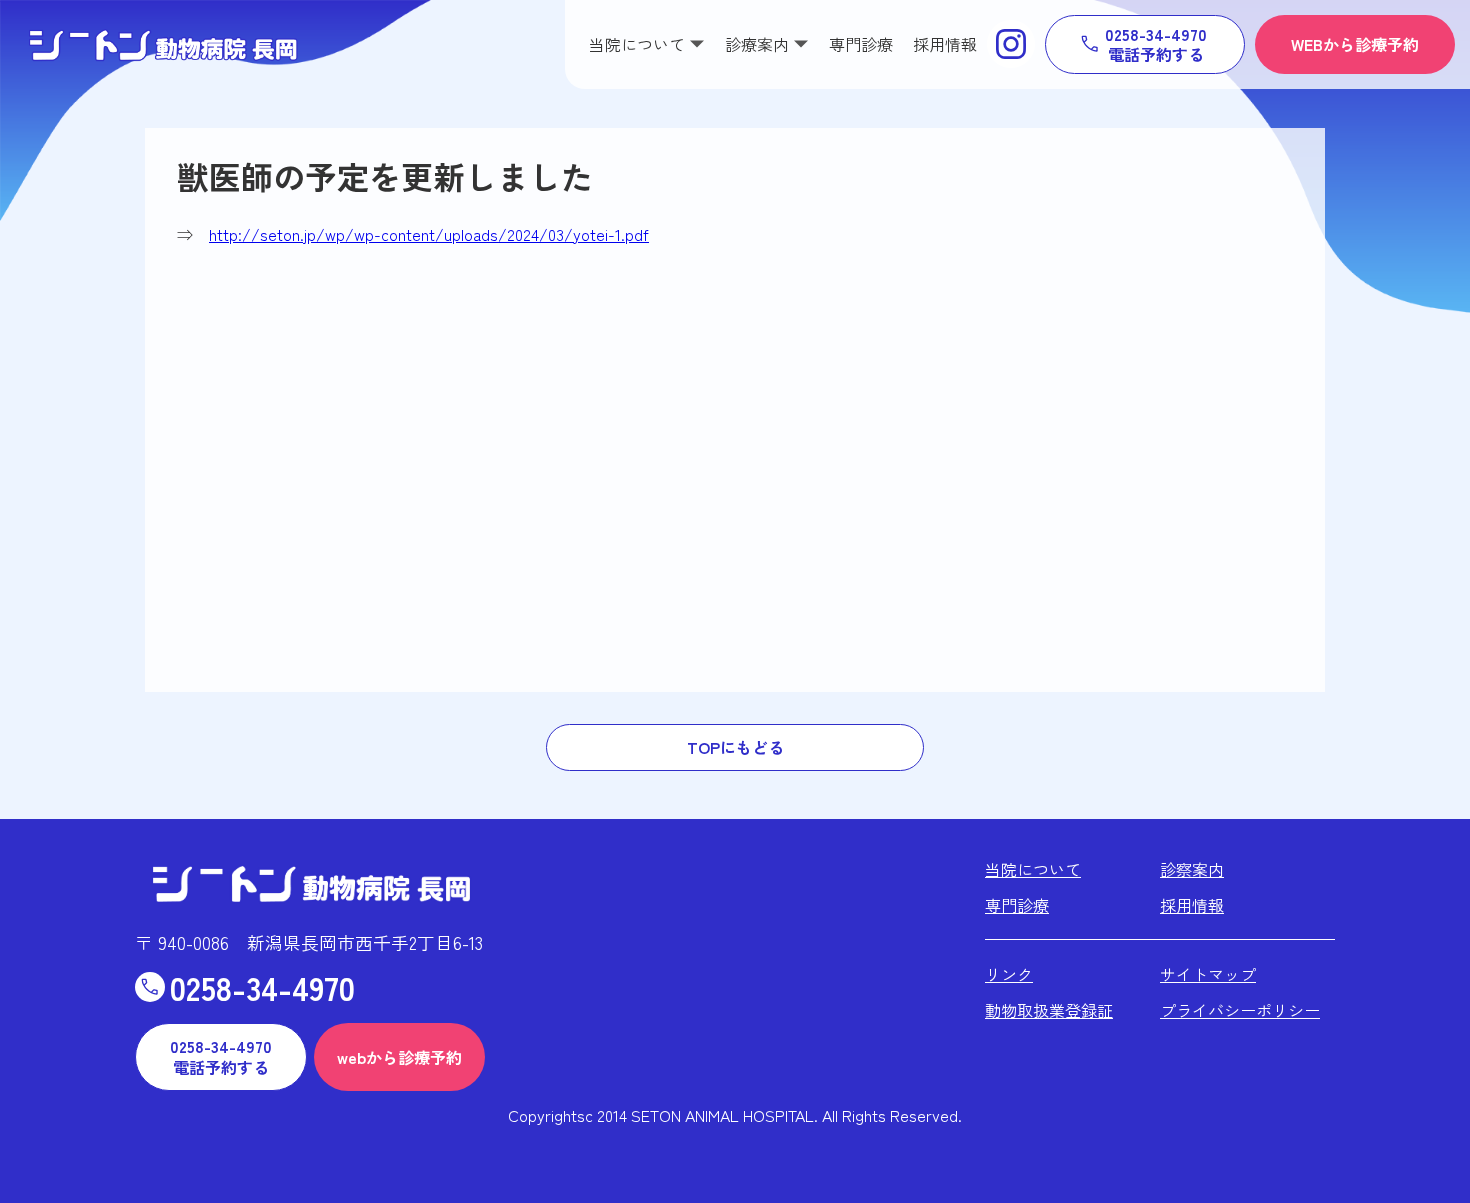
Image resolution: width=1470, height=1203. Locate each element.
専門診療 (861, 44)
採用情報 (945, 44)
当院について (1033, 869)
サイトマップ (1208, 974)
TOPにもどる (735, 747)
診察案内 (1192, 869)
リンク (1009, 974)
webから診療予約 (399, 1057)
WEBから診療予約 (1355, 44)
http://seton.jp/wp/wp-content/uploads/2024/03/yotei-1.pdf (429, 234)
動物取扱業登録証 (1049, 1010)
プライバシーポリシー (1240, 1010)
